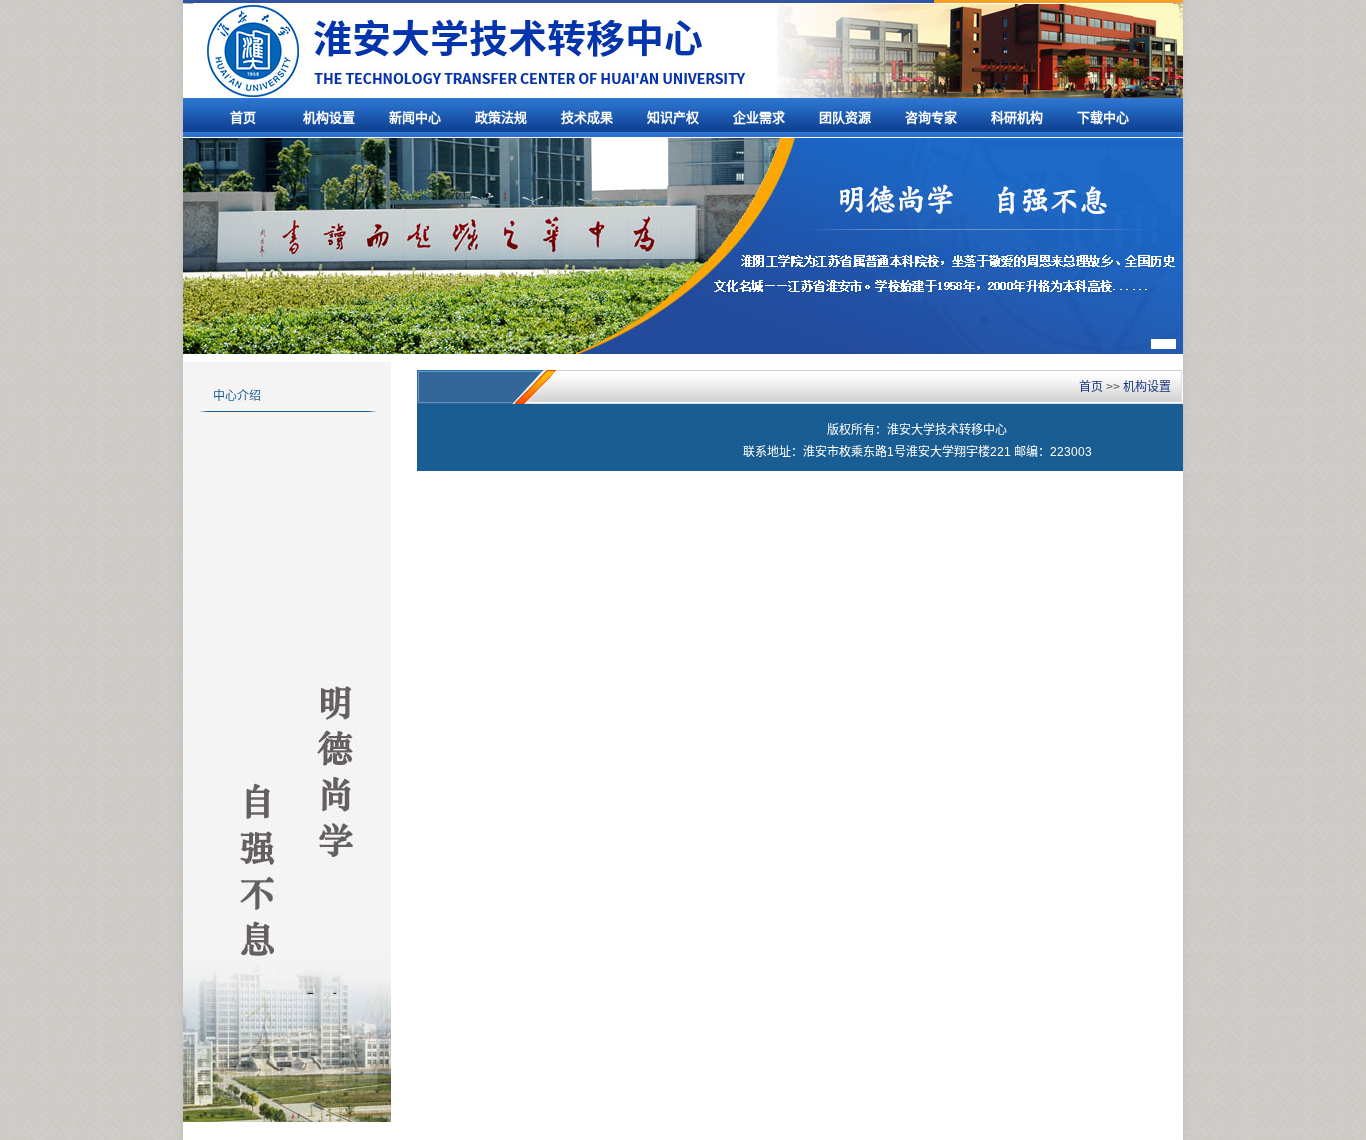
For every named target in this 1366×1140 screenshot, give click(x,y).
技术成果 (587, 117)
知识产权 (673, 117)
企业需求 (759, 117)
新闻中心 (415, 117)
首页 (243, 117)
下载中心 (1103, 117)
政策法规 (501, 117)
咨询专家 (931, 117)
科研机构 (1017, 117)
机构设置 (329, 117)
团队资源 (845, 117)
